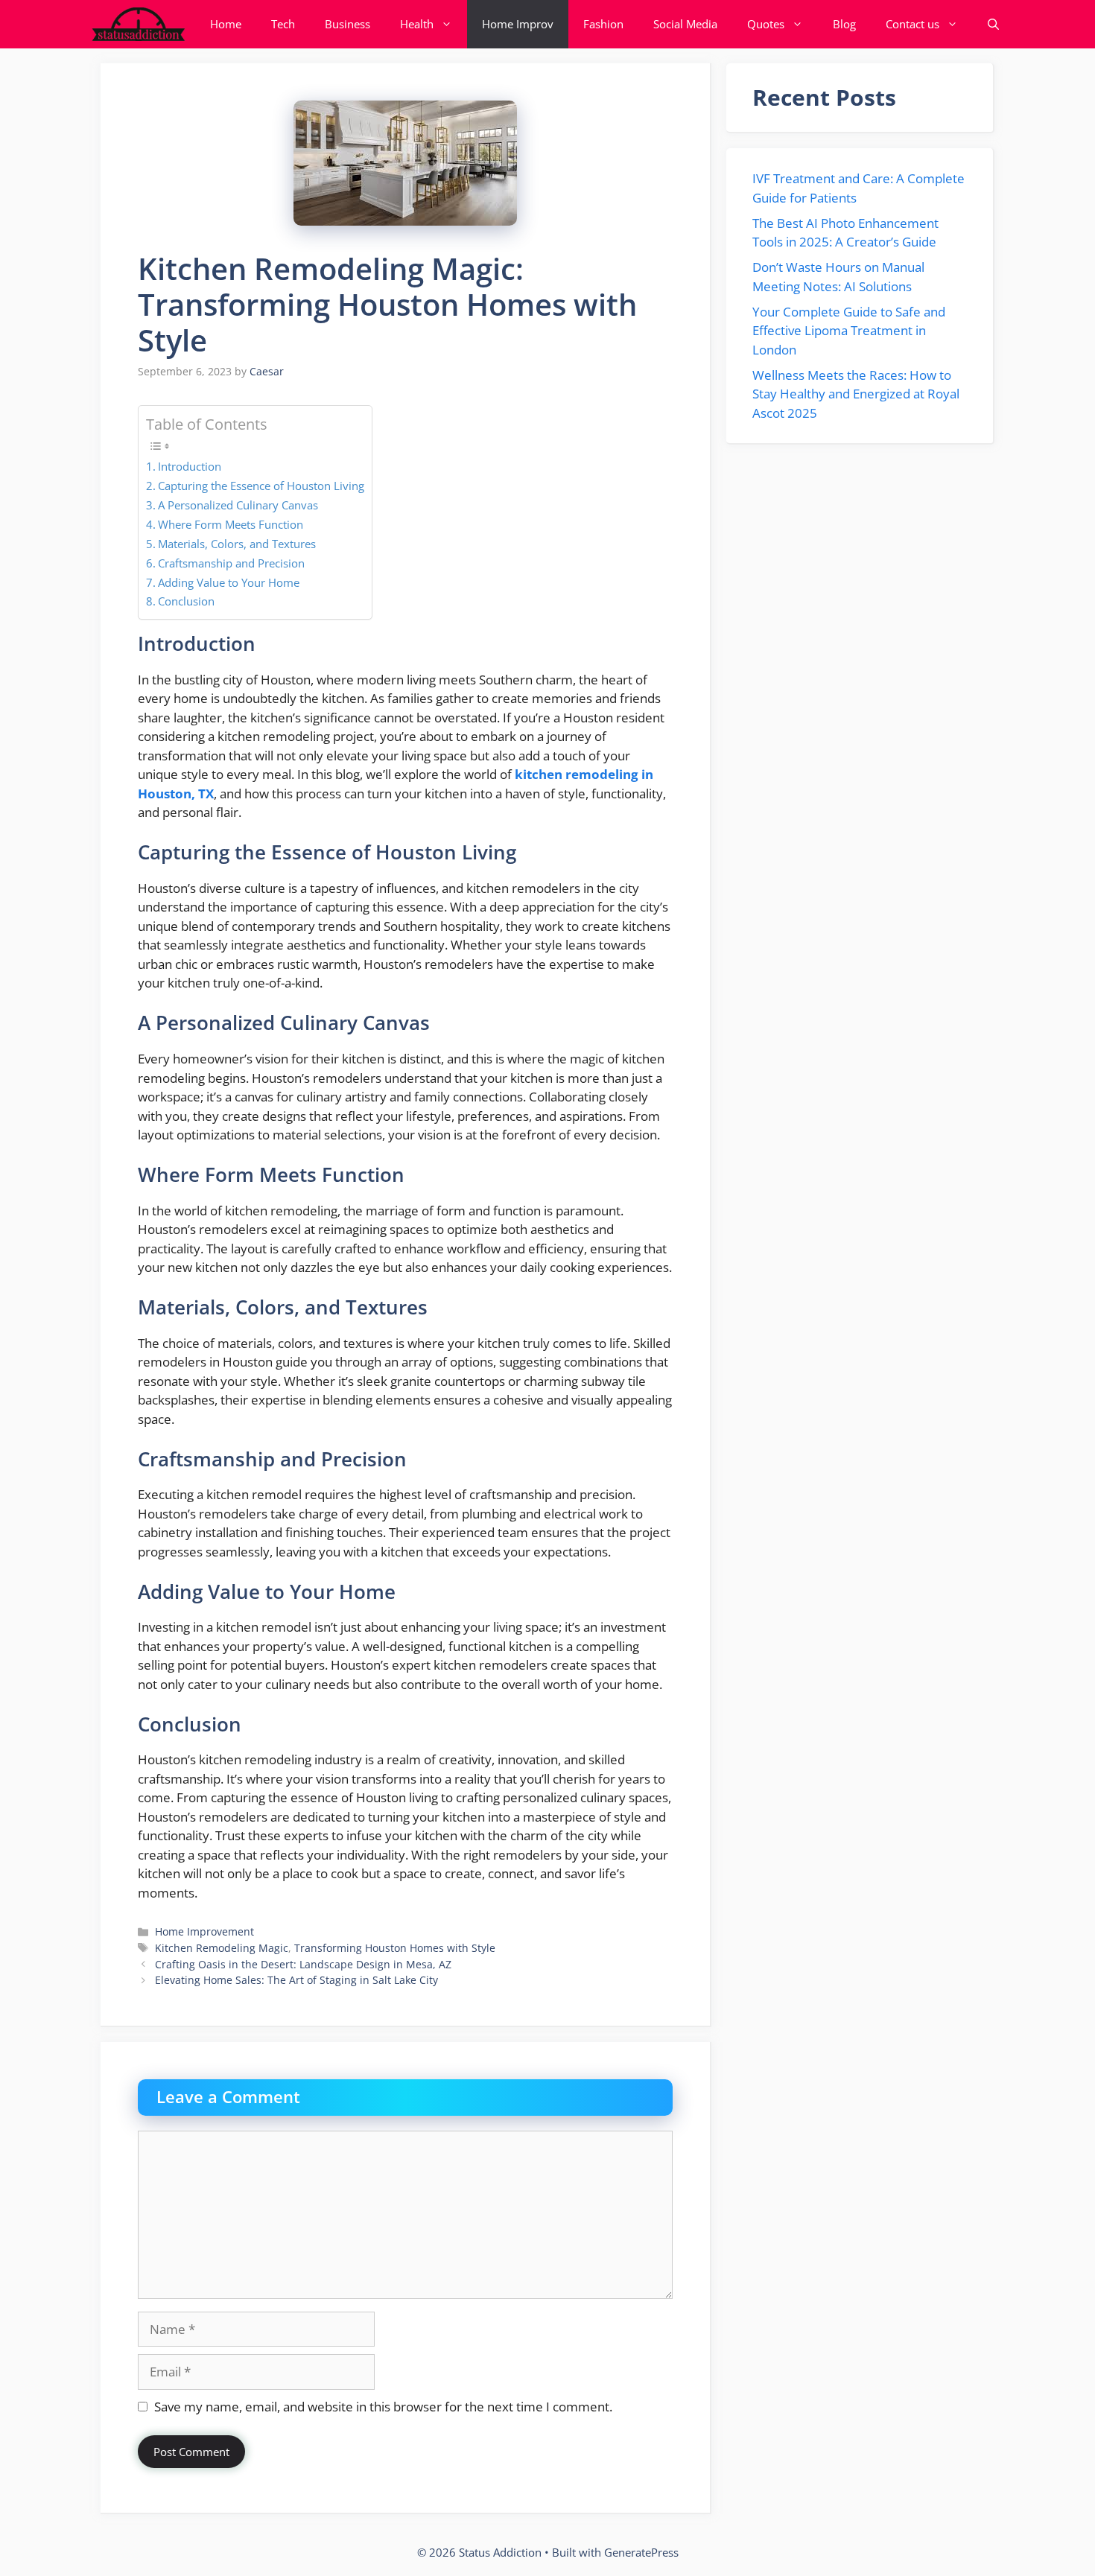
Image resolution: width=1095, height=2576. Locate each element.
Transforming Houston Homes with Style (395, 1948)
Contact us (913, 24)
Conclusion (186, 601)
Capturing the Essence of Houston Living (261, 486)
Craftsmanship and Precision (231, 563)
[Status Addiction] (138, 24)
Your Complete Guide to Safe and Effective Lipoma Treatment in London (849, 331)
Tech (283, 24)
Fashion (603, 24)
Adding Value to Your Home (229, 582)
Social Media (685, 24)
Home (226, 24)
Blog (844, 24)
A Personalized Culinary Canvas (238, 505)
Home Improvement (204, 1931)
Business (347, 24)
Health (417, 24)
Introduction (190, 466)
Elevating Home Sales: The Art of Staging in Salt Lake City (296, 1980)
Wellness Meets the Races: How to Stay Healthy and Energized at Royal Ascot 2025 (856, 394)
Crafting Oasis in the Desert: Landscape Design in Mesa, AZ (303, 1964)
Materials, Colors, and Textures (237, 544)
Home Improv (518, 24)
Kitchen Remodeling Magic (222, 1948)
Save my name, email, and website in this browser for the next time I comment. (383, 2407)
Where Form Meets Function (231, 524)
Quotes (766, 24)
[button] (993, 24)
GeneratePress (641, 2552)
